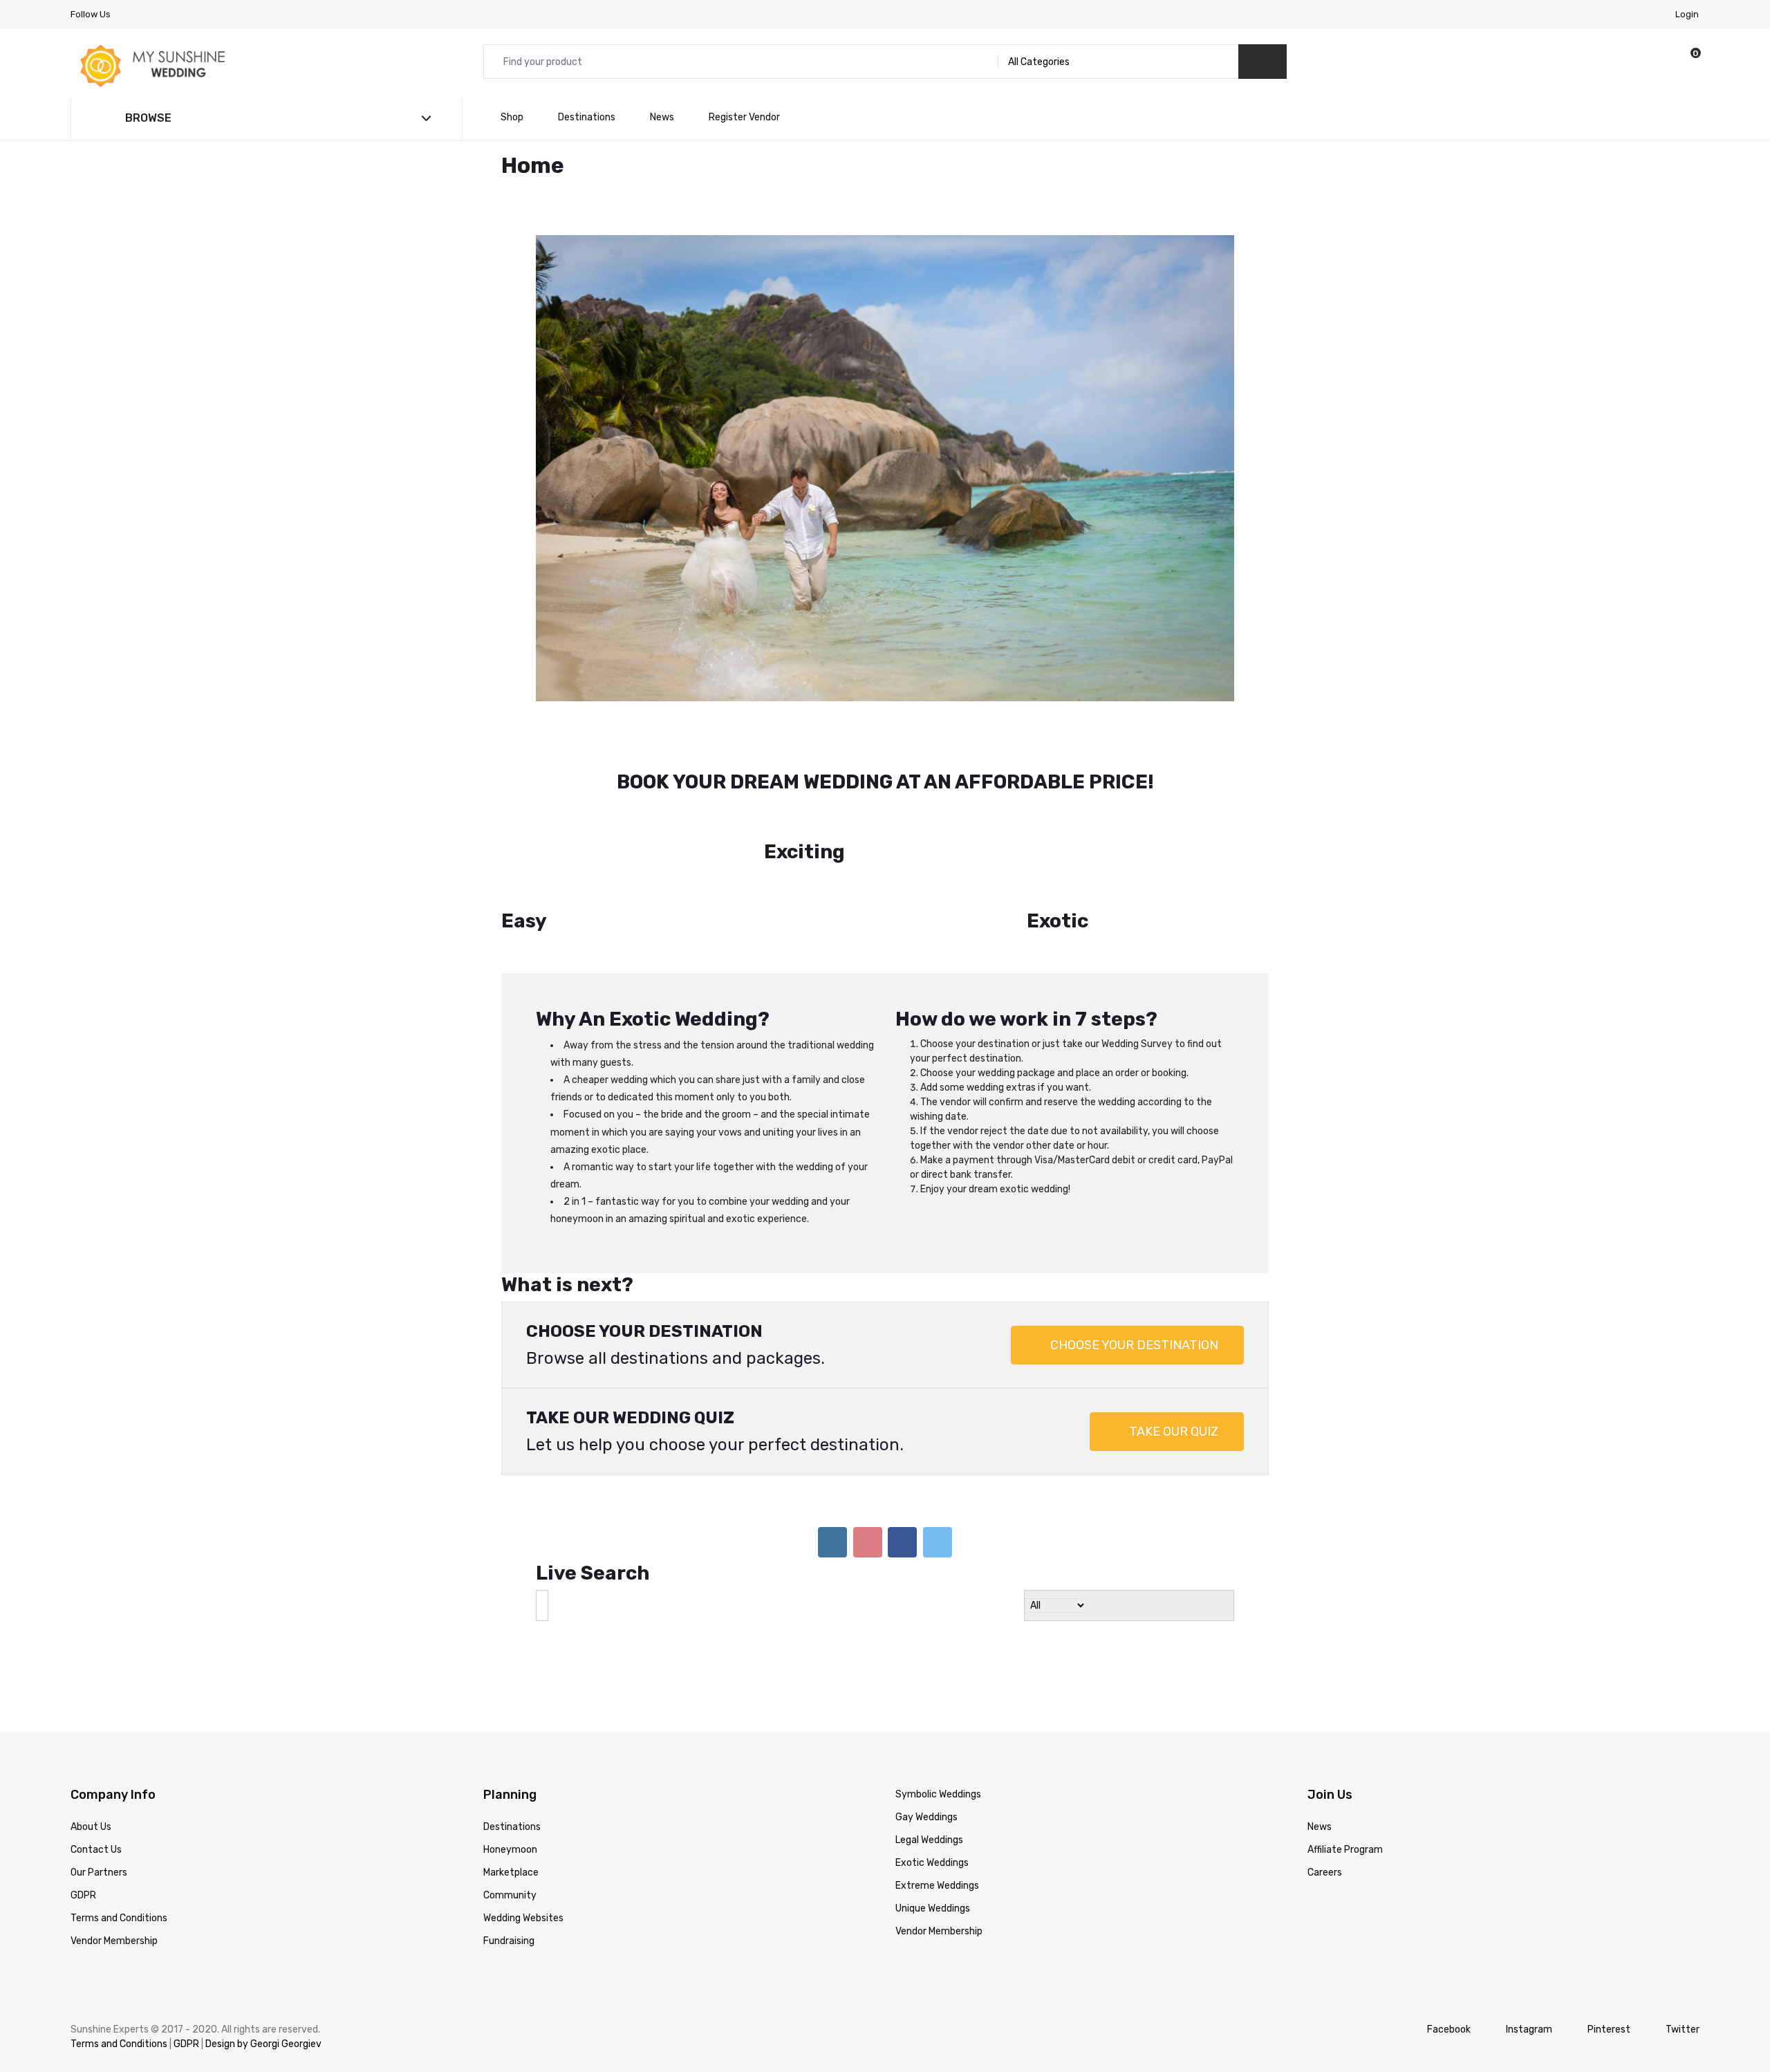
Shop (512, 117)
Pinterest (1609, 1957)
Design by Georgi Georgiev (263, 1971)
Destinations (587, 117)
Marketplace (511, 1800)
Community (510, 1823)
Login (1687, 14)
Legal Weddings (929, 1767)
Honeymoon (510, 1777)
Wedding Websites (523, 1846)
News (662, 117)
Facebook (1449, 1957)
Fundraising (509, 1868)
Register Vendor (744, 117)
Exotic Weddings (932, 1790)
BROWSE (147, 118)
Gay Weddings (926, 1745)
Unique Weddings (933, 1836)
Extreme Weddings (937, 1813)
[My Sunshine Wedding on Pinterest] (868, 1470)
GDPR (83, 1823)
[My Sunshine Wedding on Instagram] (832, 1470)
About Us (91, 1754)
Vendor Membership (114, 1868)
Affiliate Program (1345, 1777)
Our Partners (99, 1800)
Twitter (1683, 1957)
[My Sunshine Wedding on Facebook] (902, 1470)
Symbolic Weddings (938, 1722)
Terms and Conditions (119, 1846)
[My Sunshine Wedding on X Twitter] (938, 1470)
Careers (1325, 1800)
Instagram (1529, 1957)
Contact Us (96, 1777)
